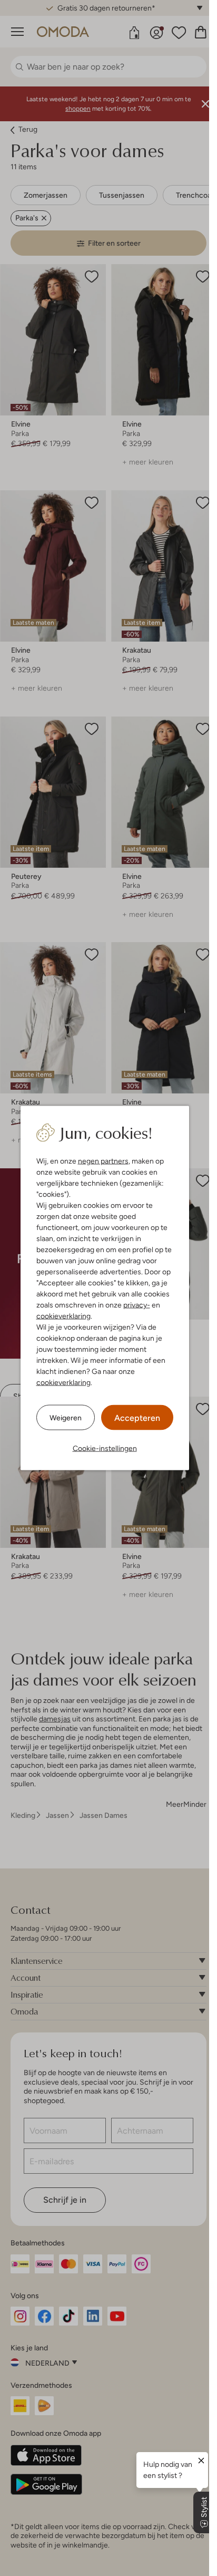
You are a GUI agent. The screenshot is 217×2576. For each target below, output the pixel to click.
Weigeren (66, 1417)
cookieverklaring (63, 1316)
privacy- (137, 1305)
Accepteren (137, 1418)
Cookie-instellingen (105, 1448)
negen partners (103, 1161)
